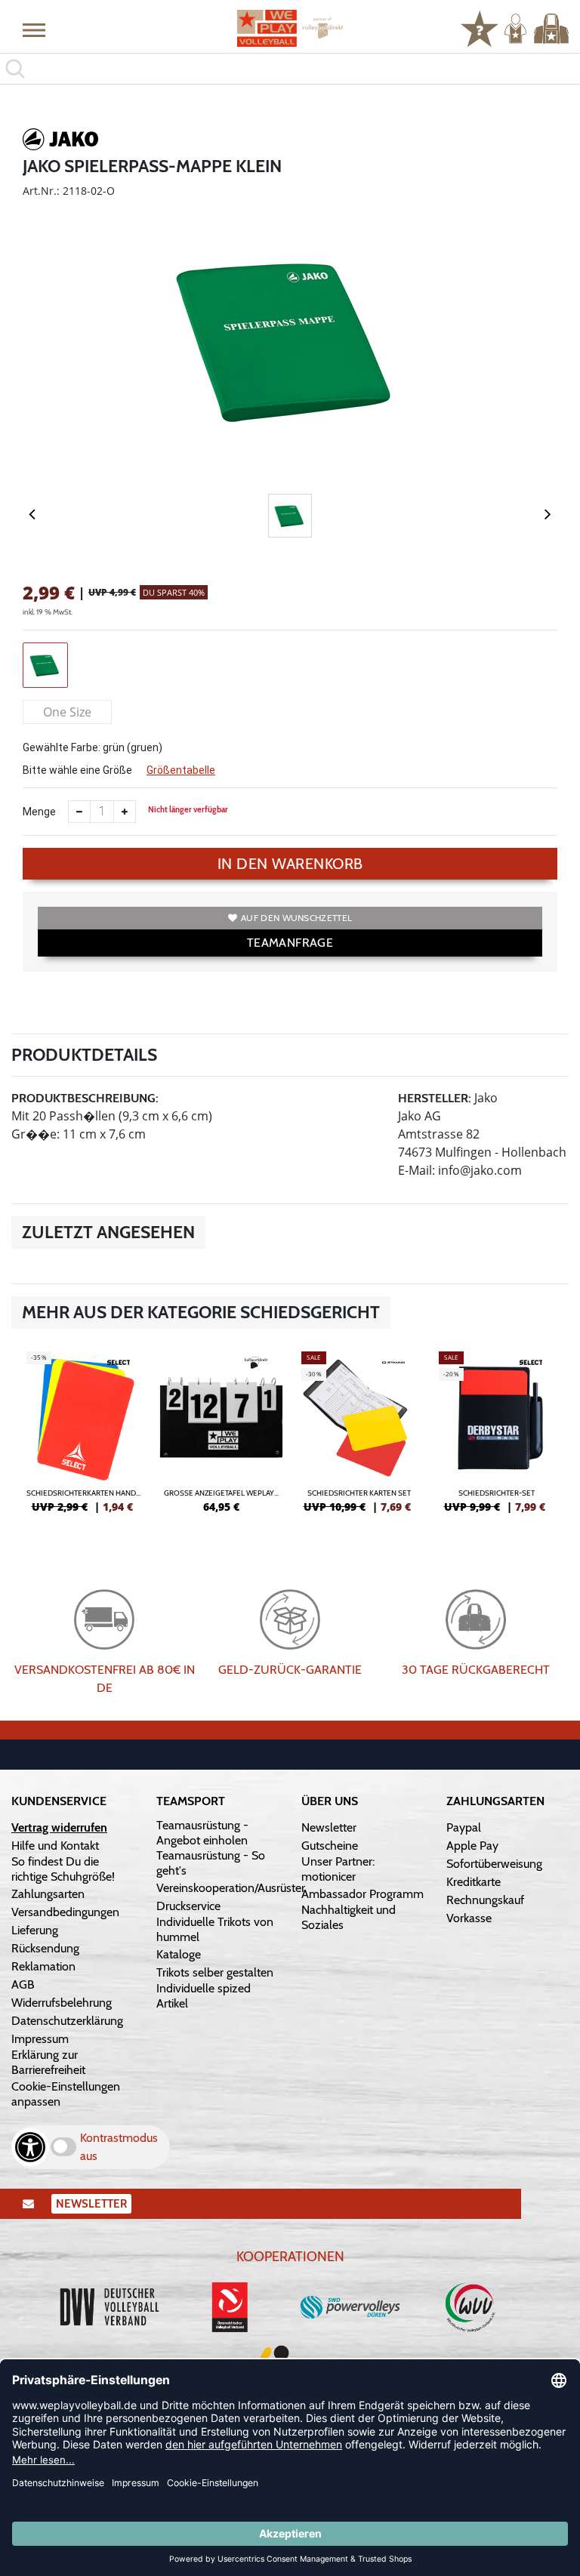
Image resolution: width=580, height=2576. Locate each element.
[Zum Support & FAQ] (480, 27)
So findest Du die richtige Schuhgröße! (63, 1869)
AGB (23, 1984)
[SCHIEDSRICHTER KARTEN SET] (359, 1438)
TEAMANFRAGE (290, 943)
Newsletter (329, 1827)
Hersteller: (435, 1098)
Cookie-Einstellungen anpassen (66, 2094)
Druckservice (188, 1906)
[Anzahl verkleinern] (79, 812)
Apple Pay (472, 1846)
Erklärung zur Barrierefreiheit (48, 2062)
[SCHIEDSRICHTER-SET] (496, 1438)
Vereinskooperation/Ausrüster (231, 1888)
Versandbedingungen (65, 1912)
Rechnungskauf (485, 1900)
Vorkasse (469, 1918)
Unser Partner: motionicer (338, 1869)
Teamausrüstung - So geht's (211, 1863)
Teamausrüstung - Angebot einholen (202, 1833)
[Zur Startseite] (290, 28)
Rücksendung (45, 1948)
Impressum (40, 2039)
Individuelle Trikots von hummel (215, 1929)
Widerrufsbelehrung (62, 2003)
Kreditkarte (474, 1882)
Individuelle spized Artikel (204, 1996)
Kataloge (179, 1954)
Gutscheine (330, 1846)
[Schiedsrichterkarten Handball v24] (84, 1438)
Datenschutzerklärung (67, 2021)
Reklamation (43, 1966)
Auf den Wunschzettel (296, 918)
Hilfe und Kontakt (55, 1846)
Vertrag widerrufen (59, 1827)
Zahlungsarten (48, 1894)
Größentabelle (181, 770)
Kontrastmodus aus (119, 2147)
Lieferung (35, 1930)
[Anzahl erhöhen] (125, 812)
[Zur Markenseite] (60, 142)
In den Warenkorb (290, 864)
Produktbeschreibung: (85, 1098)
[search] (290, 69)
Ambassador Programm (362, 1894)
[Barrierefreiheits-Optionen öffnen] (30, 2147)
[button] (34, 29)
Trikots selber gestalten (215, 1972)
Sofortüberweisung (494, 1864)
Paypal (464, 1827)
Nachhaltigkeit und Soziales (349, 1917)
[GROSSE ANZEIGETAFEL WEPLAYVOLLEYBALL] (221, 1438)
